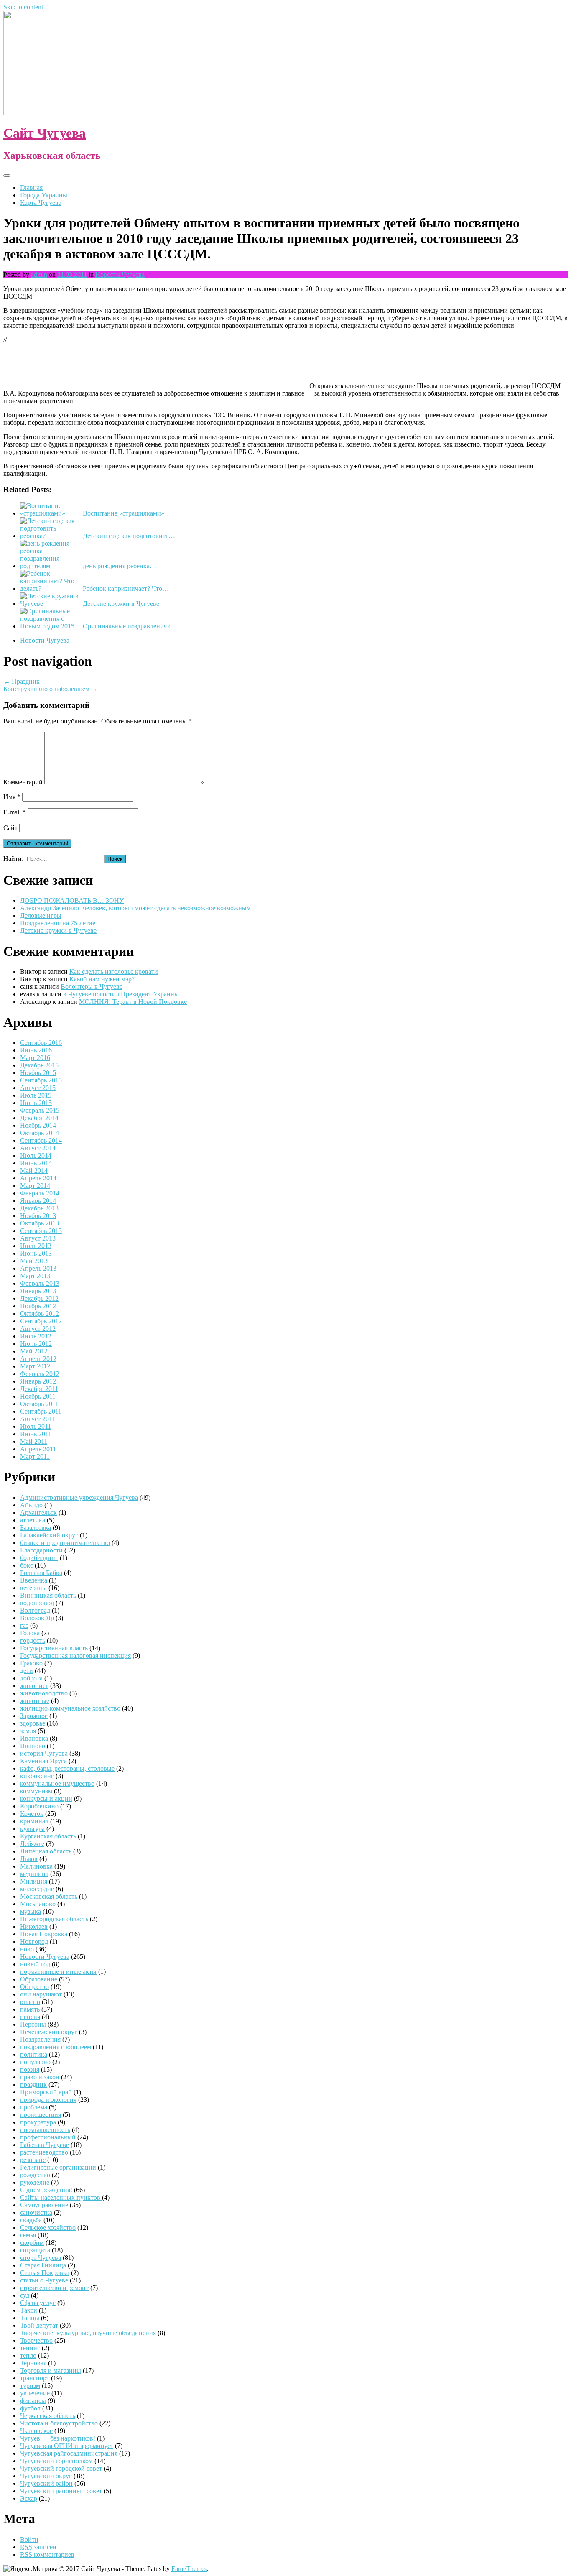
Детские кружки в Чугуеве (121, 604)
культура (32, 1829)
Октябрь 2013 (40, 1223)
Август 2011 (38, 1419)
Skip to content (23, 7)
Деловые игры (41, 915)
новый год (35, 1964)
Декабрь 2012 (39, 1298)
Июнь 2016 (36, 1050)
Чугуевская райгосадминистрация (69, 2453)
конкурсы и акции (46, 1799)
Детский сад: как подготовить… (129, 536)
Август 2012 (38, 1329)
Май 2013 (34, 1261)
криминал (34, 1821)
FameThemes (189, 2569)
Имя (12, 797)
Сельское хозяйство (48, 2228)
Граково (31, 1663)
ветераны (33, 1588)
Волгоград (35, 1610)
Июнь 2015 (36, 1103)
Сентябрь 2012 (41, 1321)
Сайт (10, 828)
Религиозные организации (58, 2167)
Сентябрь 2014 (41, 1140)
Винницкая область (48, 1595)
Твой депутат (39, 2325)
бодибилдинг (39, 1558)
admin (39, 274)
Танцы (30, 2318)
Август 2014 (38, 1148)
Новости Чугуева (120, 274)
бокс (27, 1565)
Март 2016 (35, 1058)
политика (34, 2054)
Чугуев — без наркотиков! (58, 2438)
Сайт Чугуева (45, 133)
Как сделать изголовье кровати (114, 971)
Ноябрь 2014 (38, 1125)
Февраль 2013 (40, 1283)
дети (27, 1671)
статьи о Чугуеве (44, 2280)
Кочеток (32, 1814)
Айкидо (31, 1505)
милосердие (37, 1889)
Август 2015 (38, 1088)
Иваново (33, 1746)
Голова (30, 1633)
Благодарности (41, 1550)
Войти (29, 2539)
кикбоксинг (37, 1776)
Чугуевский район (46, 2483)
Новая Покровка (44, 1934)
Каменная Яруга (43, 1761)
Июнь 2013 (36, 1253)
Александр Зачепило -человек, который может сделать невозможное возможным (135, 908)
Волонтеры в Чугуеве (92, 987)
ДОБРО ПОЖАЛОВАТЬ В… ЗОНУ (72, 900)
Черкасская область (48, 2416)
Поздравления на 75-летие (58, 923)
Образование (39, 1979)
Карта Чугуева (41, 203)
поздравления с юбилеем (56, 2047)
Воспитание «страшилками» (124, 513)
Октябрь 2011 (39, 1404)
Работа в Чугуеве (45, 2145)
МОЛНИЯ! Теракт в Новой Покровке (133, 1002)
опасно (30, 2002)
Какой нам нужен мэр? (102, 979)
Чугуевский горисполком (56, 2461)
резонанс (33, 2160)
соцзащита (35, 2250)
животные (35, 1701)
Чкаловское (36, 2431)
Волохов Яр (37, 1618)
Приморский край (46, 2092)
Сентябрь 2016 (41, 1043)
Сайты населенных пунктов (61, 2197)
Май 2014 (34, 1171)
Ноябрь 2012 (38, 1306)
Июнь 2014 (36, 1163)
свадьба (31, 2220)
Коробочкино (39, 1806)
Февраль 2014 (40, 1193)
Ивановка (34, 1738)
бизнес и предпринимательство (65, 1543)
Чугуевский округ (46, 2476)
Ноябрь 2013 (38, 1216)
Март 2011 (35, 1456)
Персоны (33, 2024)
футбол (30, 2408)
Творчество (36, 2340)
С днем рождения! (46, 2190)
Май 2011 (34, 1441)
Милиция (34, 1881)
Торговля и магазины (51, 2370)
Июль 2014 (36, 1155)
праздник (33, 2085)
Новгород (34, 1942)
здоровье (33, 1723)
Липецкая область (46, 1851)
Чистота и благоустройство (59, 2423)
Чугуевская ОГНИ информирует (67, 2446)
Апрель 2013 (38, 1268)
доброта (31, 1678)
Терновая (33, 2363)
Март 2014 (35, 1186)
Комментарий (23, 782)
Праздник (22, 681)
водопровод (37, 1603)
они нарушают (41, 1994)
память (30, 2009)
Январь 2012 (38, 1381)
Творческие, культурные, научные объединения (88, 2333)
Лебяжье (32, 1844)
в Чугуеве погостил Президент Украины (121, 994)
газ (24, 1625)
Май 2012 (34, 1351)
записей (38, 2547)
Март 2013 (35, 1276)
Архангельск (38, 1513)
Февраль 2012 (40, 1374)
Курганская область (48, 1836)
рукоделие (35, 2182)
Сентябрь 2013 (41, 1231)
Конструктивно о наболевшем (51, 689)
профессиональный (48, 2137)
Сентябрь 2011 (41, 1411)
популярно (35, 2062)
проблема (34, 2107)
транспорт (35, 2378)
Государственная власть (54, 1648)
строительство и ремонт (54, 2288)
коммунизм (36, 1791)
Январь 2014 (38, 1201)
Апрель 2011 (38, 1449)
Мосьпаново (38, 1904)
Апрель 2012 (38, 1359)
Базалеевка (36, 1528)
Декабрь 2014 (39, 1118)
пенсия (30, 2017)
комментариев (47, 2554)
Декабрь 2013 (39, 1208)
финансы (33, 2401)
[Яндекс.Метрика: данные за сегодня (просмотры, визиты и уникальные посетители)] (31, 2569)
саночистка (36, 2212)
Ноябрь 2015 (38, 1073)
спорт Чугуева (41, 2258)
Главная (31, 188)
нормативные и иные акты (58, 1972)
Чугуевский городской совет (61, 2468)
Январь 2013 (38, 1291)
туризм (30, 2386)
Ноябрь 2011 (38, 1396)
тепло (28, 2355)
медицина (34, 1874)
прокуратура (38, 2122)
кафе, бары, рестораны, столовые (67, 1768)
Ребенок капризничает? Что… (126, 588)
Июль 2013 (36, 1246)
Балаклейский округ (49, 1535)
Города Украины (44, 195)
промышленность (45, 2130)
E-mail (15, 812)
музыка (31, 1911)
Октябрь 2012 (40, 1314)
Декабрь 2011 (39, 1389)
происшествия (41, 2115)
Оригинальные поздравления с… (130, 626)
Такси (29, 2310)
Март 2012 (35, 1366)
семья (28, 2235)
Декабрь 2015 (39, 1065)
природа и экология (48, 2100)
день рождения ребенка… (120, 566)
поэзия (30, 2069)
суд (25, 2295)
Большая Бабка (41, 1573)
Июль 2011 (36, 1426)
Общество (34, 1987)
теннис (30, 2348)
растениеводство (44, 2152)
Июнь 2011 (36, 1434)
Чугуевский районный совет (61, 2491)
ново (27, 1949)
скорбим (32, 2243)
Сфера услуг (38, 2303)
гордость (33, 1640)
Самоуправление (44, 2205)
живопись (34, 1686)
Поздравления (40, 2039)
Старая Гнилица (43, 2265)
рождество (35, 2175)
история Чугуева (44, 1753)
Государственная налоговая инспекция (75, 1656)
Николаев (34, 1926)
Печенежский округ (49, 2032)
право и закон (40, 2077)
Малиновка (36, 1866)
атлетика (33, 1520)
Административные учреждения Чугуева (79, 1497)
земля (28, 1731)
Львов (29, 1859)
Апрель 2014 (38, 1178)
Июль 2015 (36, 1095)
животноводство (44, 1693)
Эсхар (29, 2498)
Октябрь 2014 (40, 1133)
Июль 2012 (36, 1336)
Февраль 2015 (40, 1110)
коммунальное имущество (57, 1783)
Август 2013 (38, 1238)
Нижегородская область (54, 1919)
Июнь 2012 (36, 1344)
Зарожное (34, 1716)
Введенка (34, 1580)
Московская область (49, 1896)
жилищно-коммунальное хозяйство (70, 1708)
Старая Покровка (45, 2273)
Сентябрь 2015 (41, 1080)
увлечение (35, 2393)
